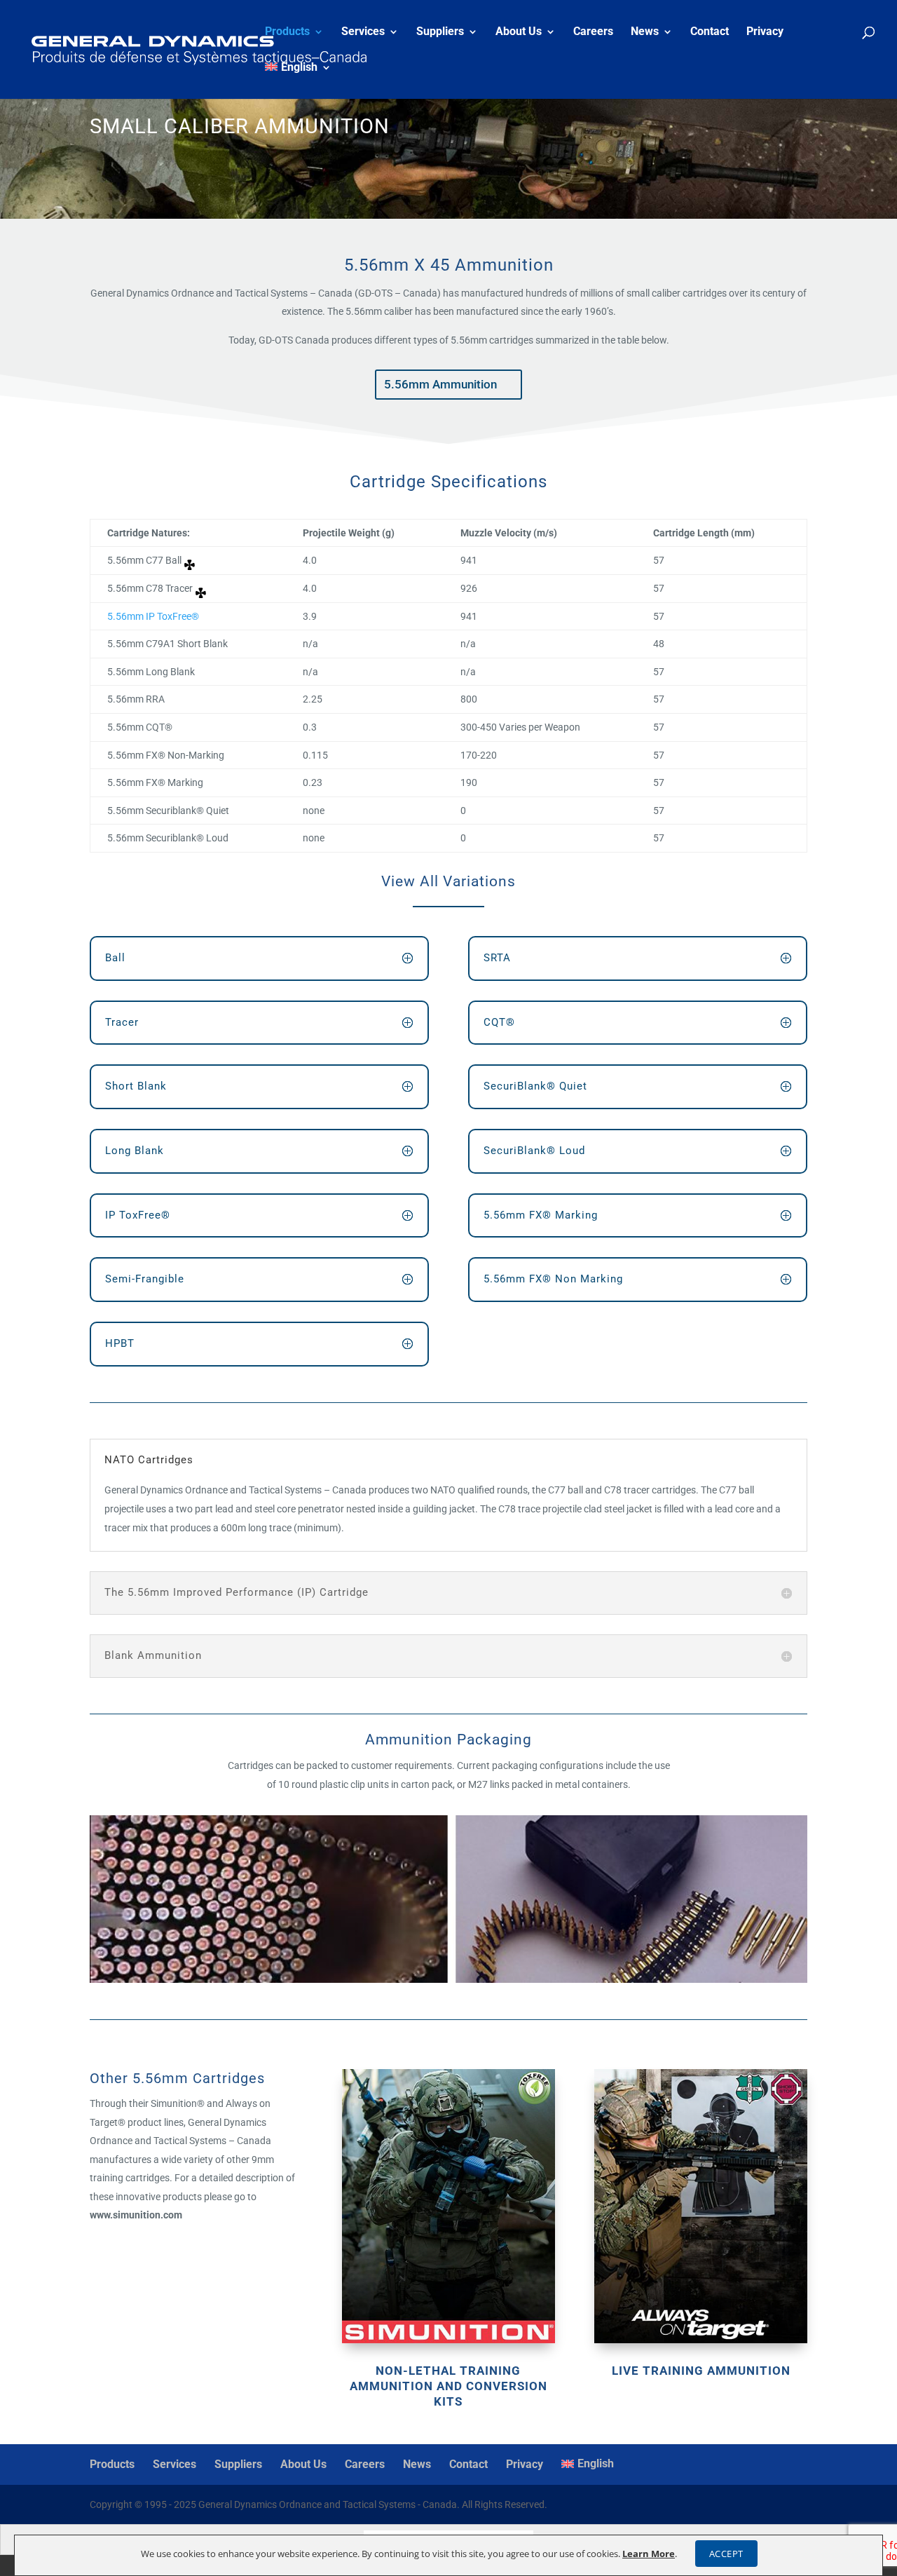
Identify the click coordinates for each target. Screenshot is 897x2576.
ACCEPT (726, 2554)
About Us (519, 32)
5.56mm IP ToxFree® (153, 616)
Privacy (765, 32)
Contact (710, 32)
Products (287, 32)
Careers (593, 32)
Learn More (649, 2554)
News (645, 32)
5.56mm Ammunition (440, 384)
